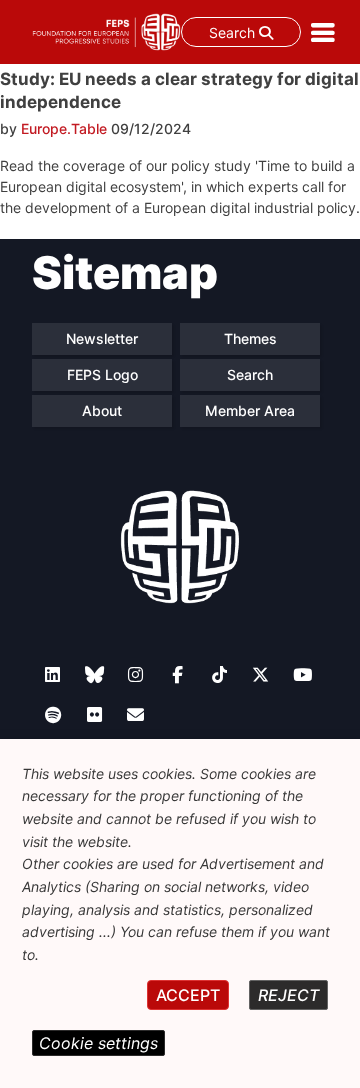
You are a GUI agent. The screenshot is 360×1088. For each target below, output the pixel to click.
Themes (250, 338)
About (102, 410)
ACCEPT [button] (188, 995)
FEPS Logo (102, 374)
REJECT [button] (288, 995)
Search (234, 32)
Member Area (250, 410)
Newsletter (102, 338)
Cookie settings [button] (98, 1043)
